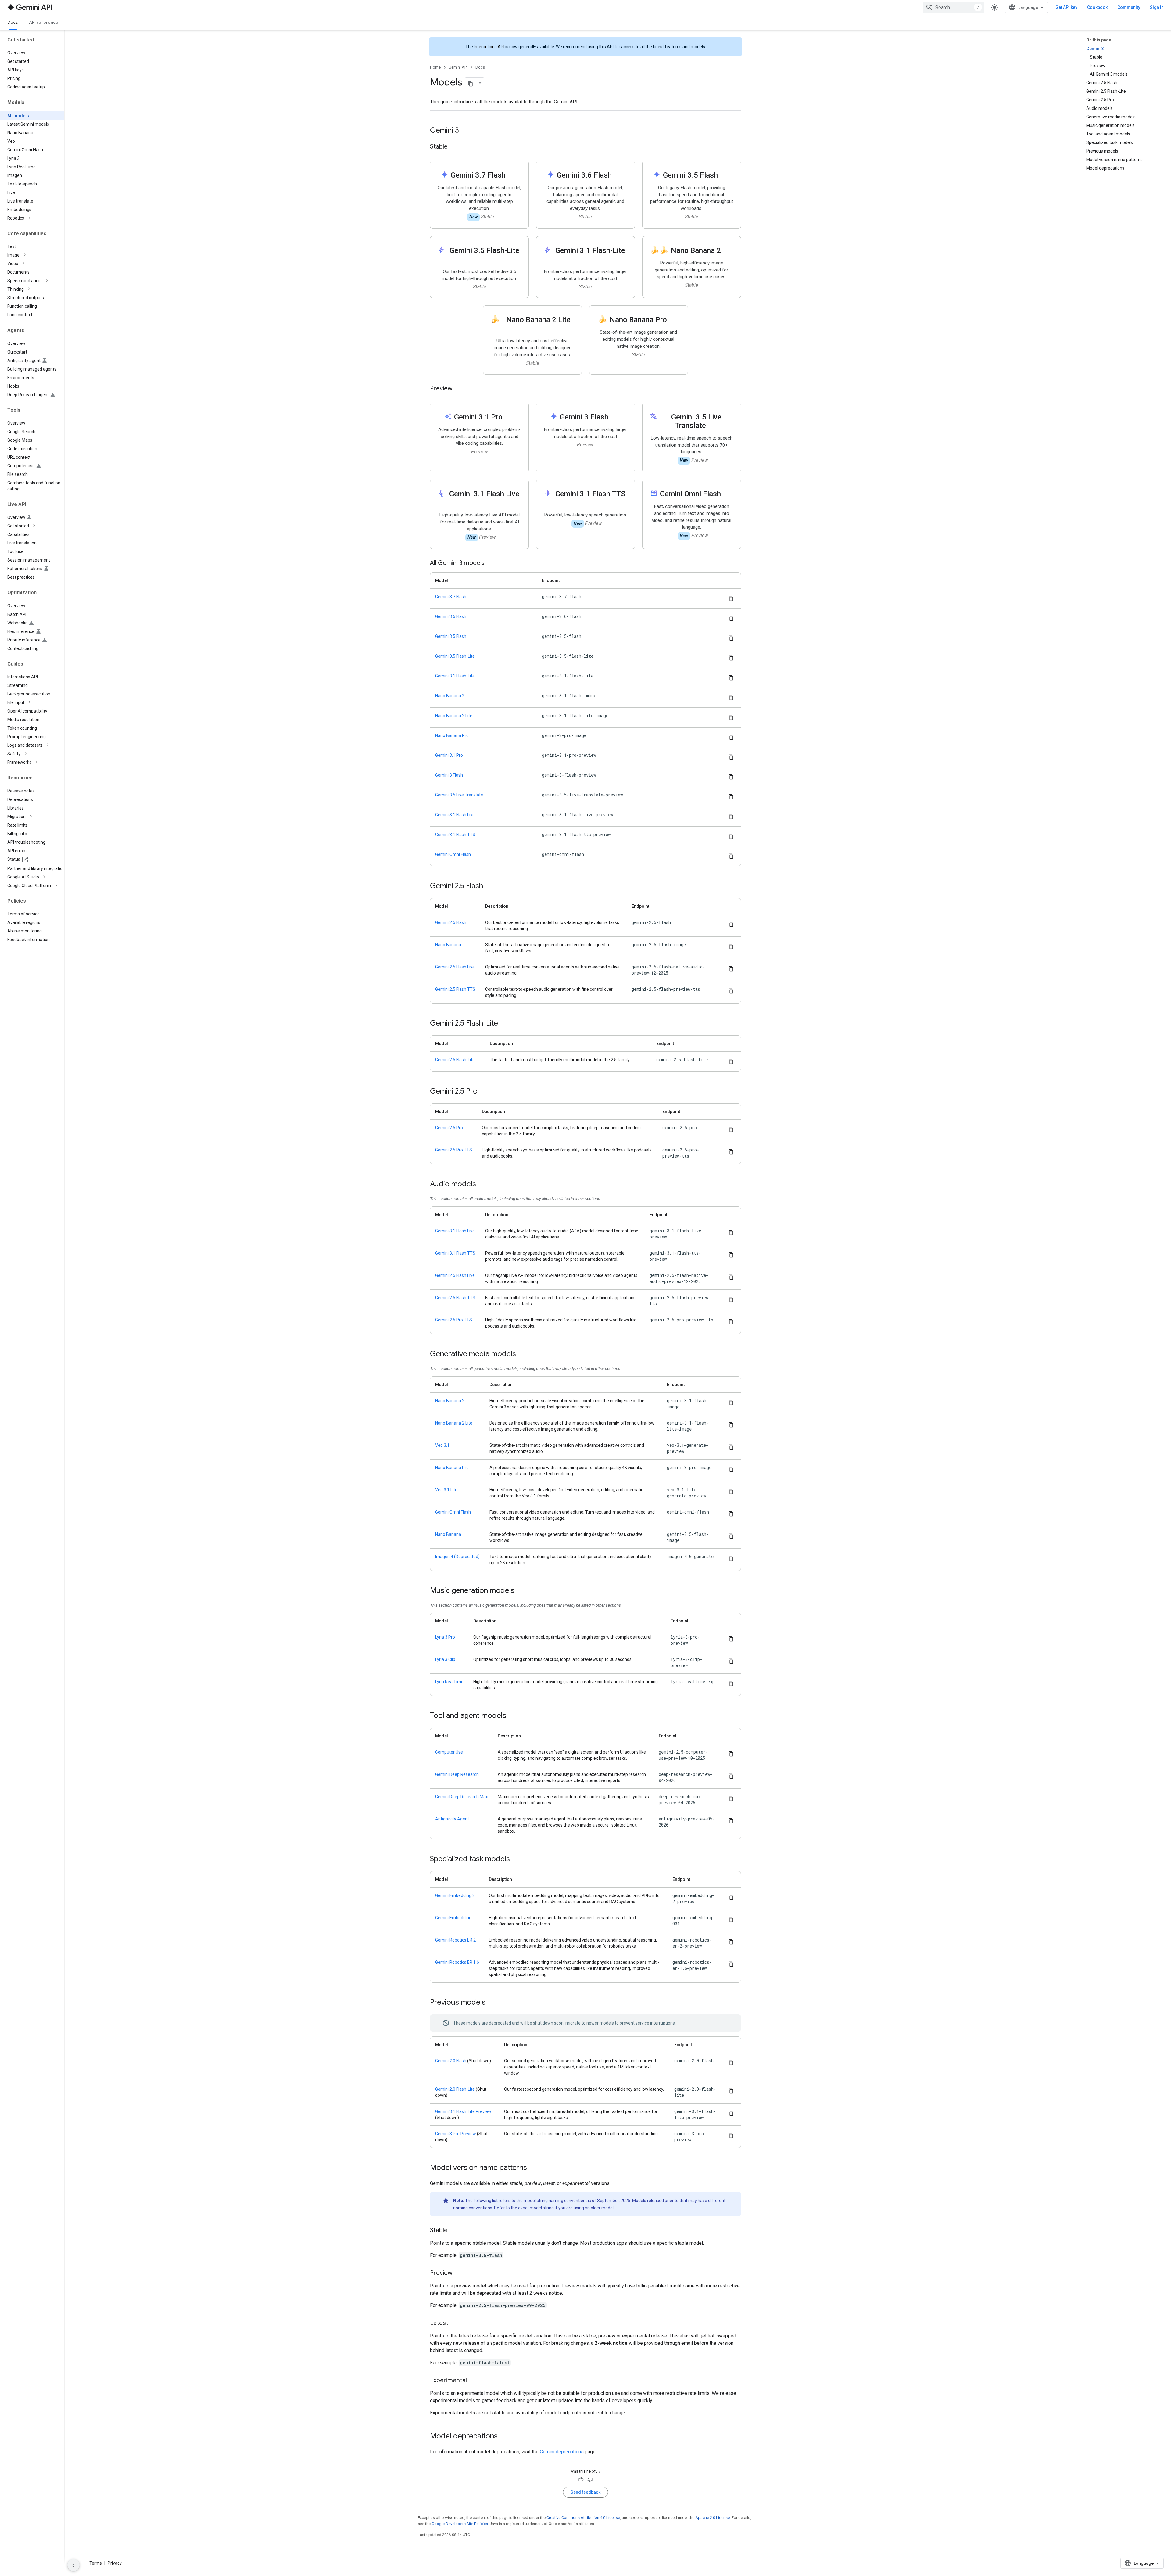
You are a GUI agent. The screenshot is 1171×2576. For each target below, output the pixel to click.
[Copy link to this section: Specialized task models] (516, 1859)
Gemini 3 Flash (449, 775)
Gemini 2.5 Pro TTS (454, 1150)
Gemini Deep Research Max (462, 1797)
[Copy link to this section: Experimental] (473, 2381)
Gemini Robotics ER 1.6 (457, 1962)
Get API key (1066, 7)
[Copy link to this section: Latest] (454, 2323)
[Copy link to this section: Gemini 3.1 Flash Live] (484, 503)
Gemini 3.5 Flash (451, 636)
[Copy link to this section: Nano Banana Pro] (673, 320)
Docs (13, 22)
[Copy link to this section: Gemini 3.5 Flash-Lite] (484, 259)
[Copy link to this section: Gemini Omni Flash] (727, 494)
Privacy (115, 2563)
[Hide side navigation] (73, 2565)
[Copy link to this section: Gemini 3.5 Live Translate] (712, 426)
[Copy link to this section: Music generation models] (521, 1591)
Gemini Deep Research (457, 1774)
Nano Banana (448, 945)
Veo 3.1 (442, 1445)
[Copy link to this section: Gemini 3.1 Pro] (509, 417)
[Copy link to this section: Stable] (454, 147)
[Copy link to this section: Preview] (459, 389)
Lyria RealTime (449, 1682)
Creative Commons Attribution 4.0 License (583, 2518)
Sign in (1157, 7)
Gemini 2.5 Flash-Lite (455, 1060)
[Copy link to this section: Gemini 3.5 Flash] (724, 176)
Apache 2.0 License (713, 2518)
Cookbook (1097, 7)
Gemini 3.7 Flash (451, 597)
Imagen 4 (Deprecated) (457, 1557)
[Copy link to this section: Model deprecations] (504, 2437)
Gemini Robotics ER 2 (455, 1940)
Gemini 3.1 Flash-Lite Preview (463, 2111)
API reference (44, 22)
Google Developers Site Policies (460, 2524)
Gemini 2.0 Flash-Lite (455, 2089)
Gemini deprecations (562, 2452)
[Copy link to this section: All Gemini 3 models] (491, 563)
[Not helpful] (590, 2480)
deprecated (500, 2023)
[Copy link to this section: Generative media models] (522, 1354)
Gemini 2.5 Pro (449, 1128)
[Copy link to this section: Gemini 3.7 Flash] (512, 176)
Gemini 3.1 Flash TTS (455, 835)
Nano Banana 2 (450, 696)
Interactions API (489, 47)
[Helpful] (581, 2480)
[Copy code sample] (731, 598)
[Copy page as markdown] (471, 83)
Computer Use (449, 1752)
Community (1129, 7)
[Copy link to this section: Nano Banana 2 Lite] (538, 329)
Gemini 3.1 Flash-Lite (455, 676)
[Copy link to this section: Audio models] (482, 1184)
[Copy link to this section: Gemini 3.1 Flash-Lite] (590, 259)
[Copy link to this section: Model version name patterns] (533, 2168)
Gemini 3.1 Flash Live (455, 815)
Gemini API (458, 67)
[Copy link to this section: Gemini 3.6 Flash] (618, 176)
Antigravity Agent (452, 1819)
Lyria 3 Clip (445, 1659)
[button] (37, 218)
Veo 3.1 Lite (446, 1490)
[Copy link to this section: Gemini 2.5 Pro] (484, 1092)
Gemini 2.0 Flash (451, 2061)
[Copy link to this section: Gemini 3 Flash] (614, 417)
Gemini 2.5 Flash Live (455, 967)
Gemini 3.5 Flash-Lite (455, 656)
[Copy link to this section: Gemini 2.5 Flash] (489, 886)
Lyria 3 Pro (445, 1637)
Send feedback (585, 2492)
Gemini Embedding (453, 1918)
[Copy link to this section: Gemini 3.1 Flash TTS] (590, 503)
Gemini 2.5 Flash (451, 922)
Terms (96, 2563)
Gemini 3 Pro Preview (456, 2134)
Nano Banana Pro (452, 735)
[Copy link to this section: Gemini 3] (465, 131)
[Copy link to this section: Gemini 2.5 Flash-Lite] (504, 1024)
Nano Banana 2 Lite (454, 716)
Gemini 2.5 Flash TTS (455, 989)
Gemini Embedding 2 (455, 1895)
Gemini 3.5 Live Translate (459, 795)
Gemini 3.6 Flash (451, 616)
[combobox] (954, 7)
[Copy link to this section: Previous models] (492, 2003)
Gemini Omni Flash (453, 854)
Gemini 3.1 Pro (449, 755)
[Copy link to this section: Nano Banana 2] (727, 251)
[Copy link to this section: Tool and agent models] (512, 1716)
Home (435, 67)
